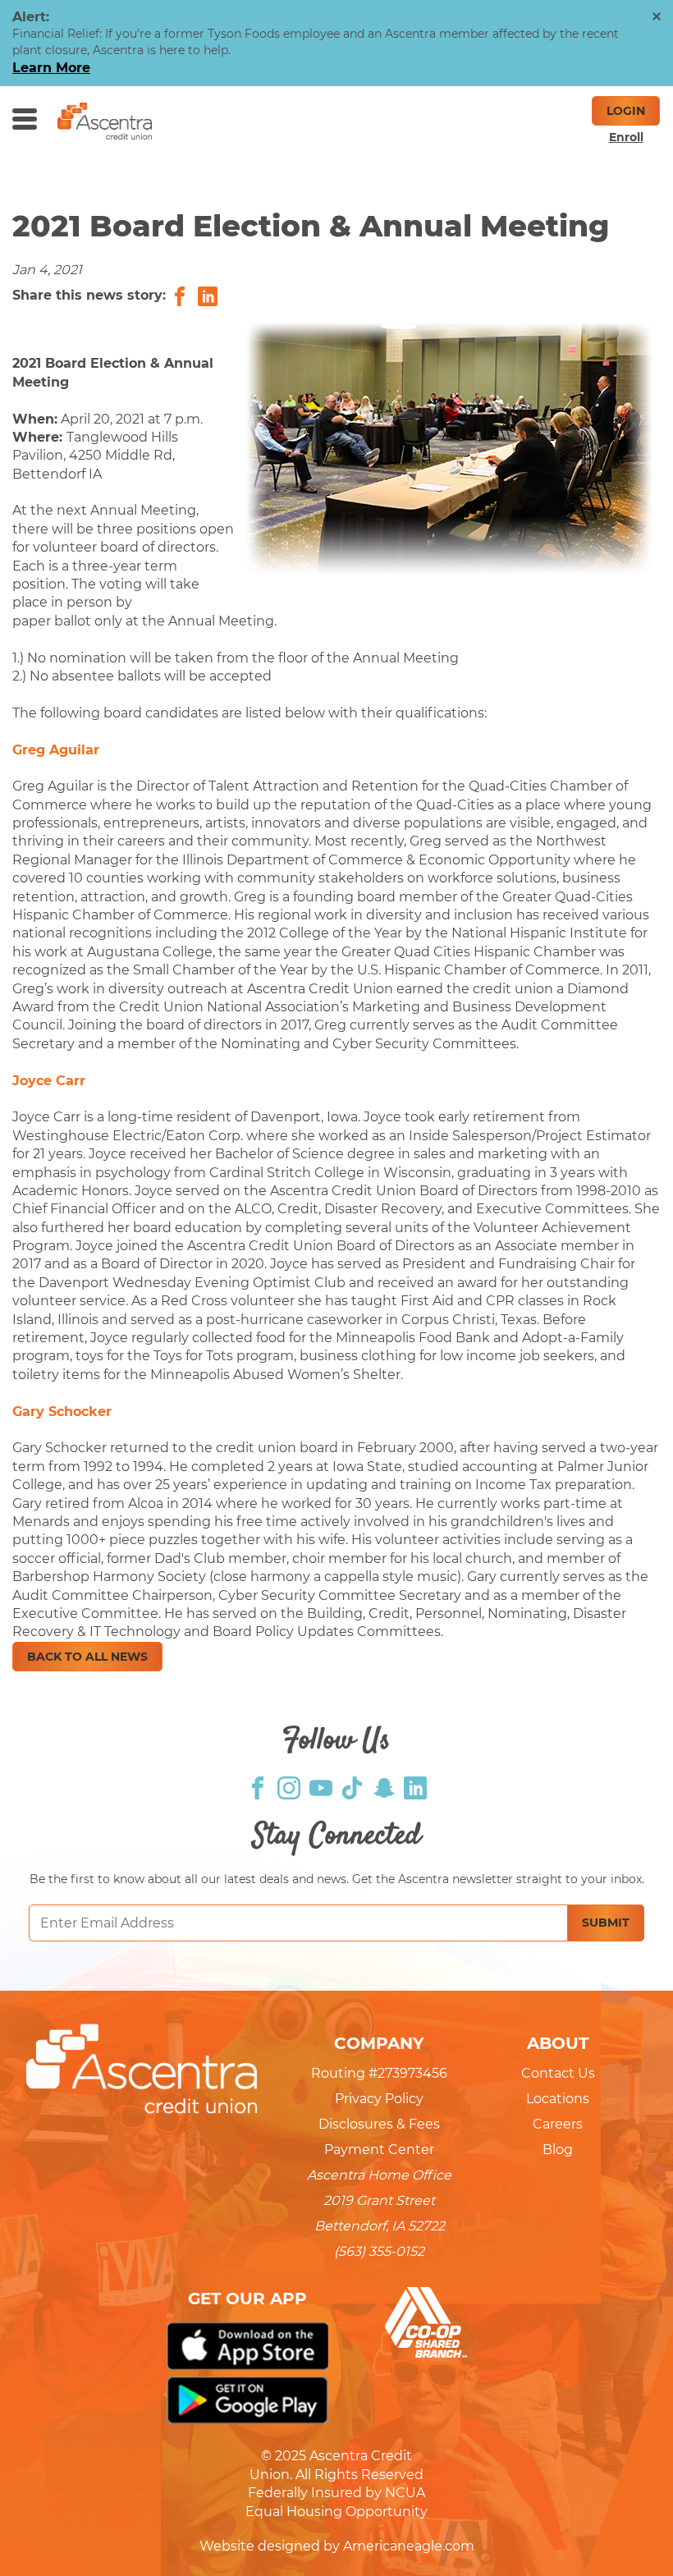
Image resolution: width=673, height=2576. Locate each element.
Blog (558, 2150)
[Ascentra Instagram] (289, 1787)
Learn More (51, 68)
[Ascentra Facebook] (258, 1787)
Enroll (626, 137)
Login (626, 111)
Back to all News (87, 1657)
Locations (558, 2099)
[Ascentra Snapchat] (384, 1787)
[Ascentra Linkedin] (415, 1787)
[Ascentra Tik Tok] (352, 1787)
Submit (606, 1923)
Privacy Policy (379, 2099)
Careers (558, 2124)
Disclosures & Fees (379, 2124)
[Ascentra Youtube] (321, 1787)
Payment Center (379, 2150)
